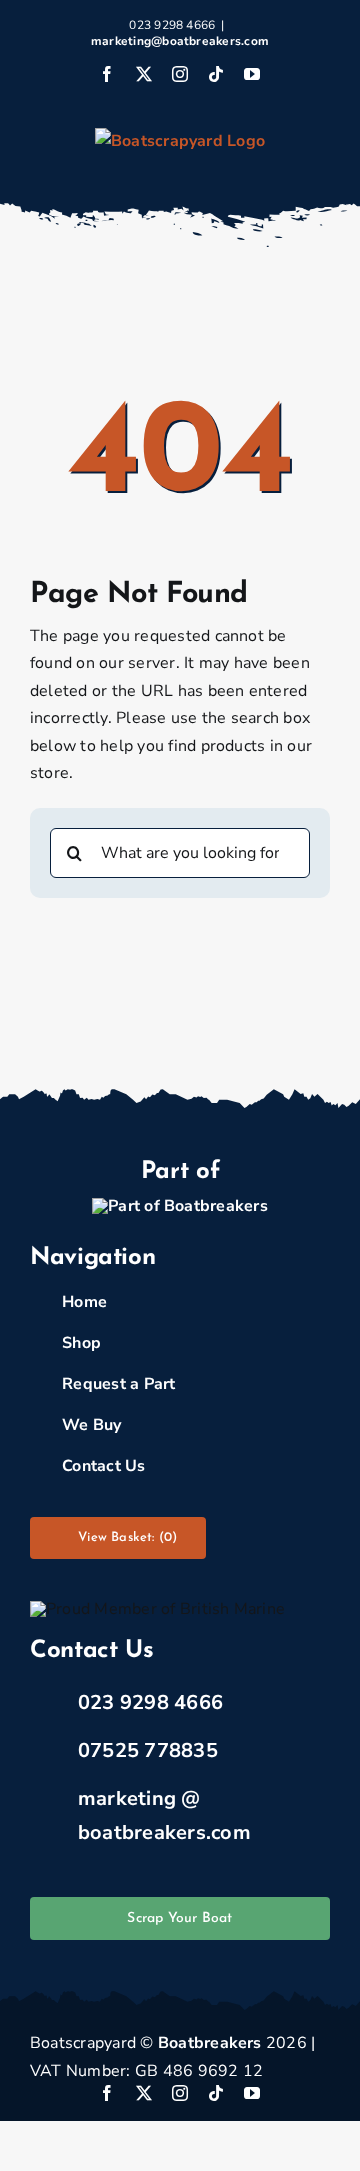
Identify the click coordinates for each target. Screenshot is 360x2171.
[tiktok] (216, 2093)
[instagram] (180, 2093)
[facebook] (107, 2093)
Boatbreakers (210, 2043)
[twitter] (144, 2093)
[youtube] (252, 2093)
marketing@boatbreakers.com (180, 41)
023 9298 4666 (150, 1702)
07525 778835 (148, 1750)
